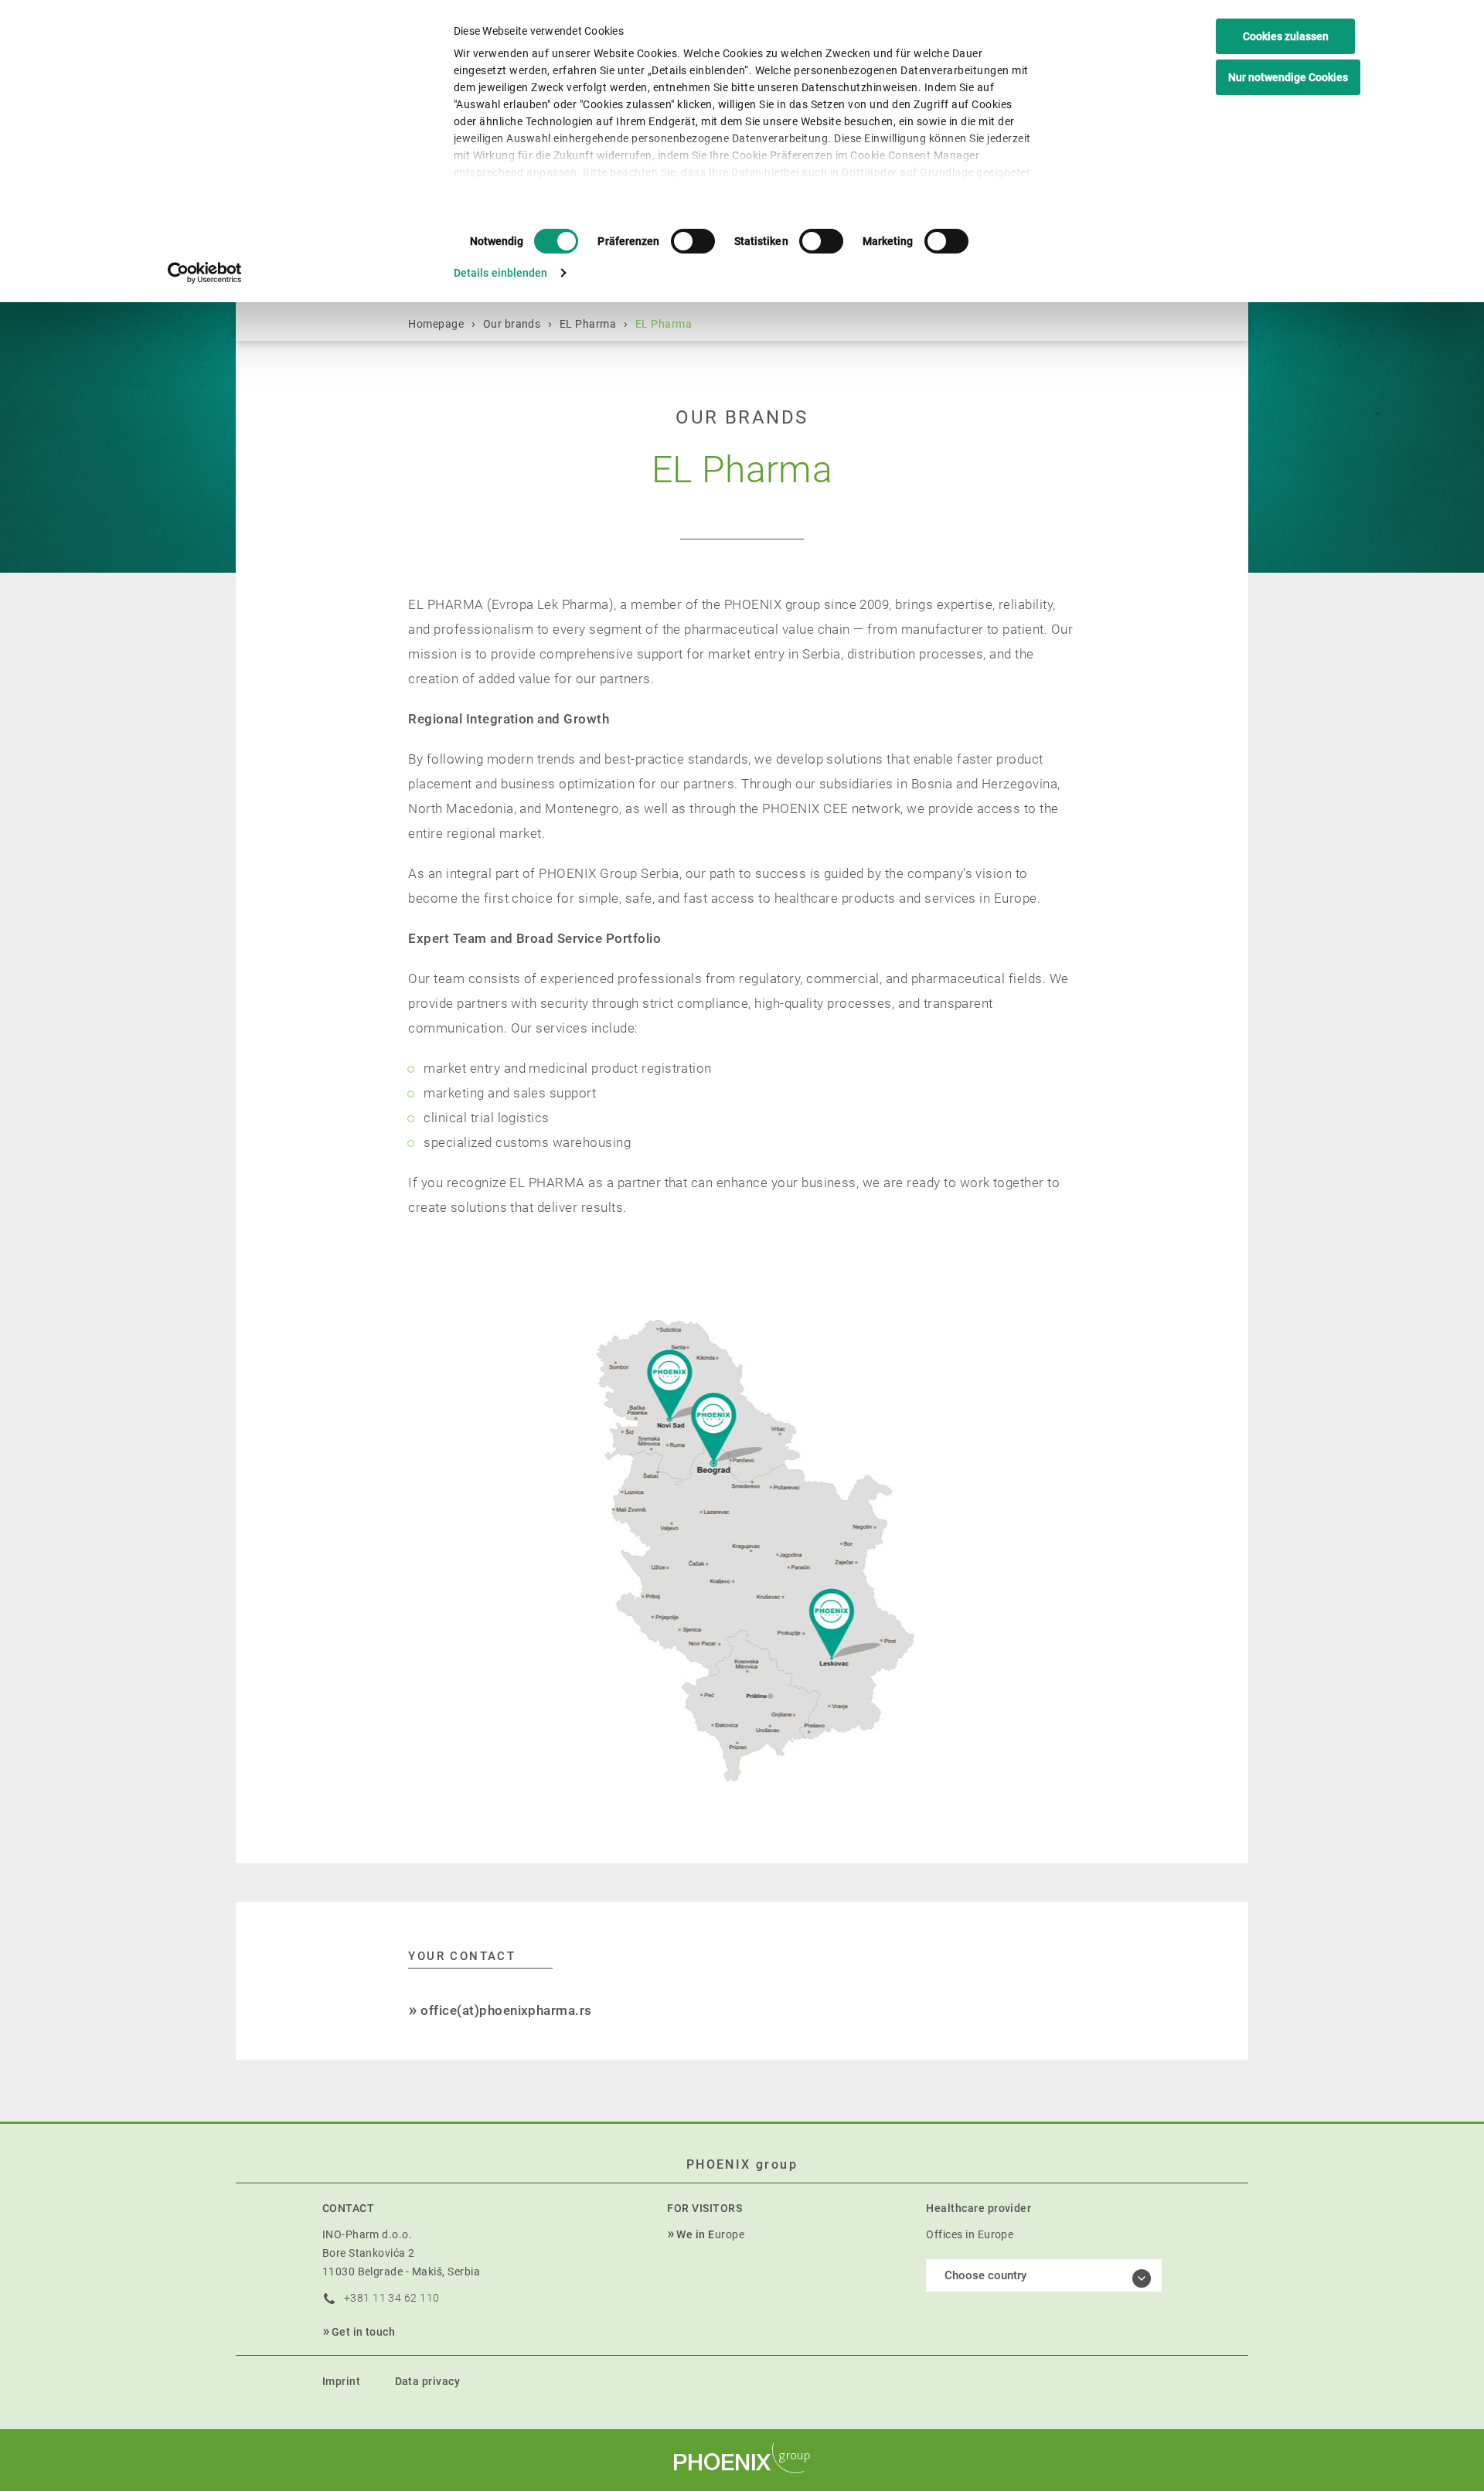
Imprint (341, 2381)
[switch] (693, 241)
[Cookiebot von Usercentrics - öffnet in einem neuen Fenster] (205, 273)
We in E (695, 2234)
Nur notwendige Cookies (1288, 77)
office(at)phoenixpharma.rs (506, 2010)
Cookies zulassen (1286, 36)
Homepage (436, 324)
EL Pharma (588, 324)
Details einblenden (501, 273)
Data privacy (428, 2381)
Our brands (512, 324)
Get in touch (364, 2332)
